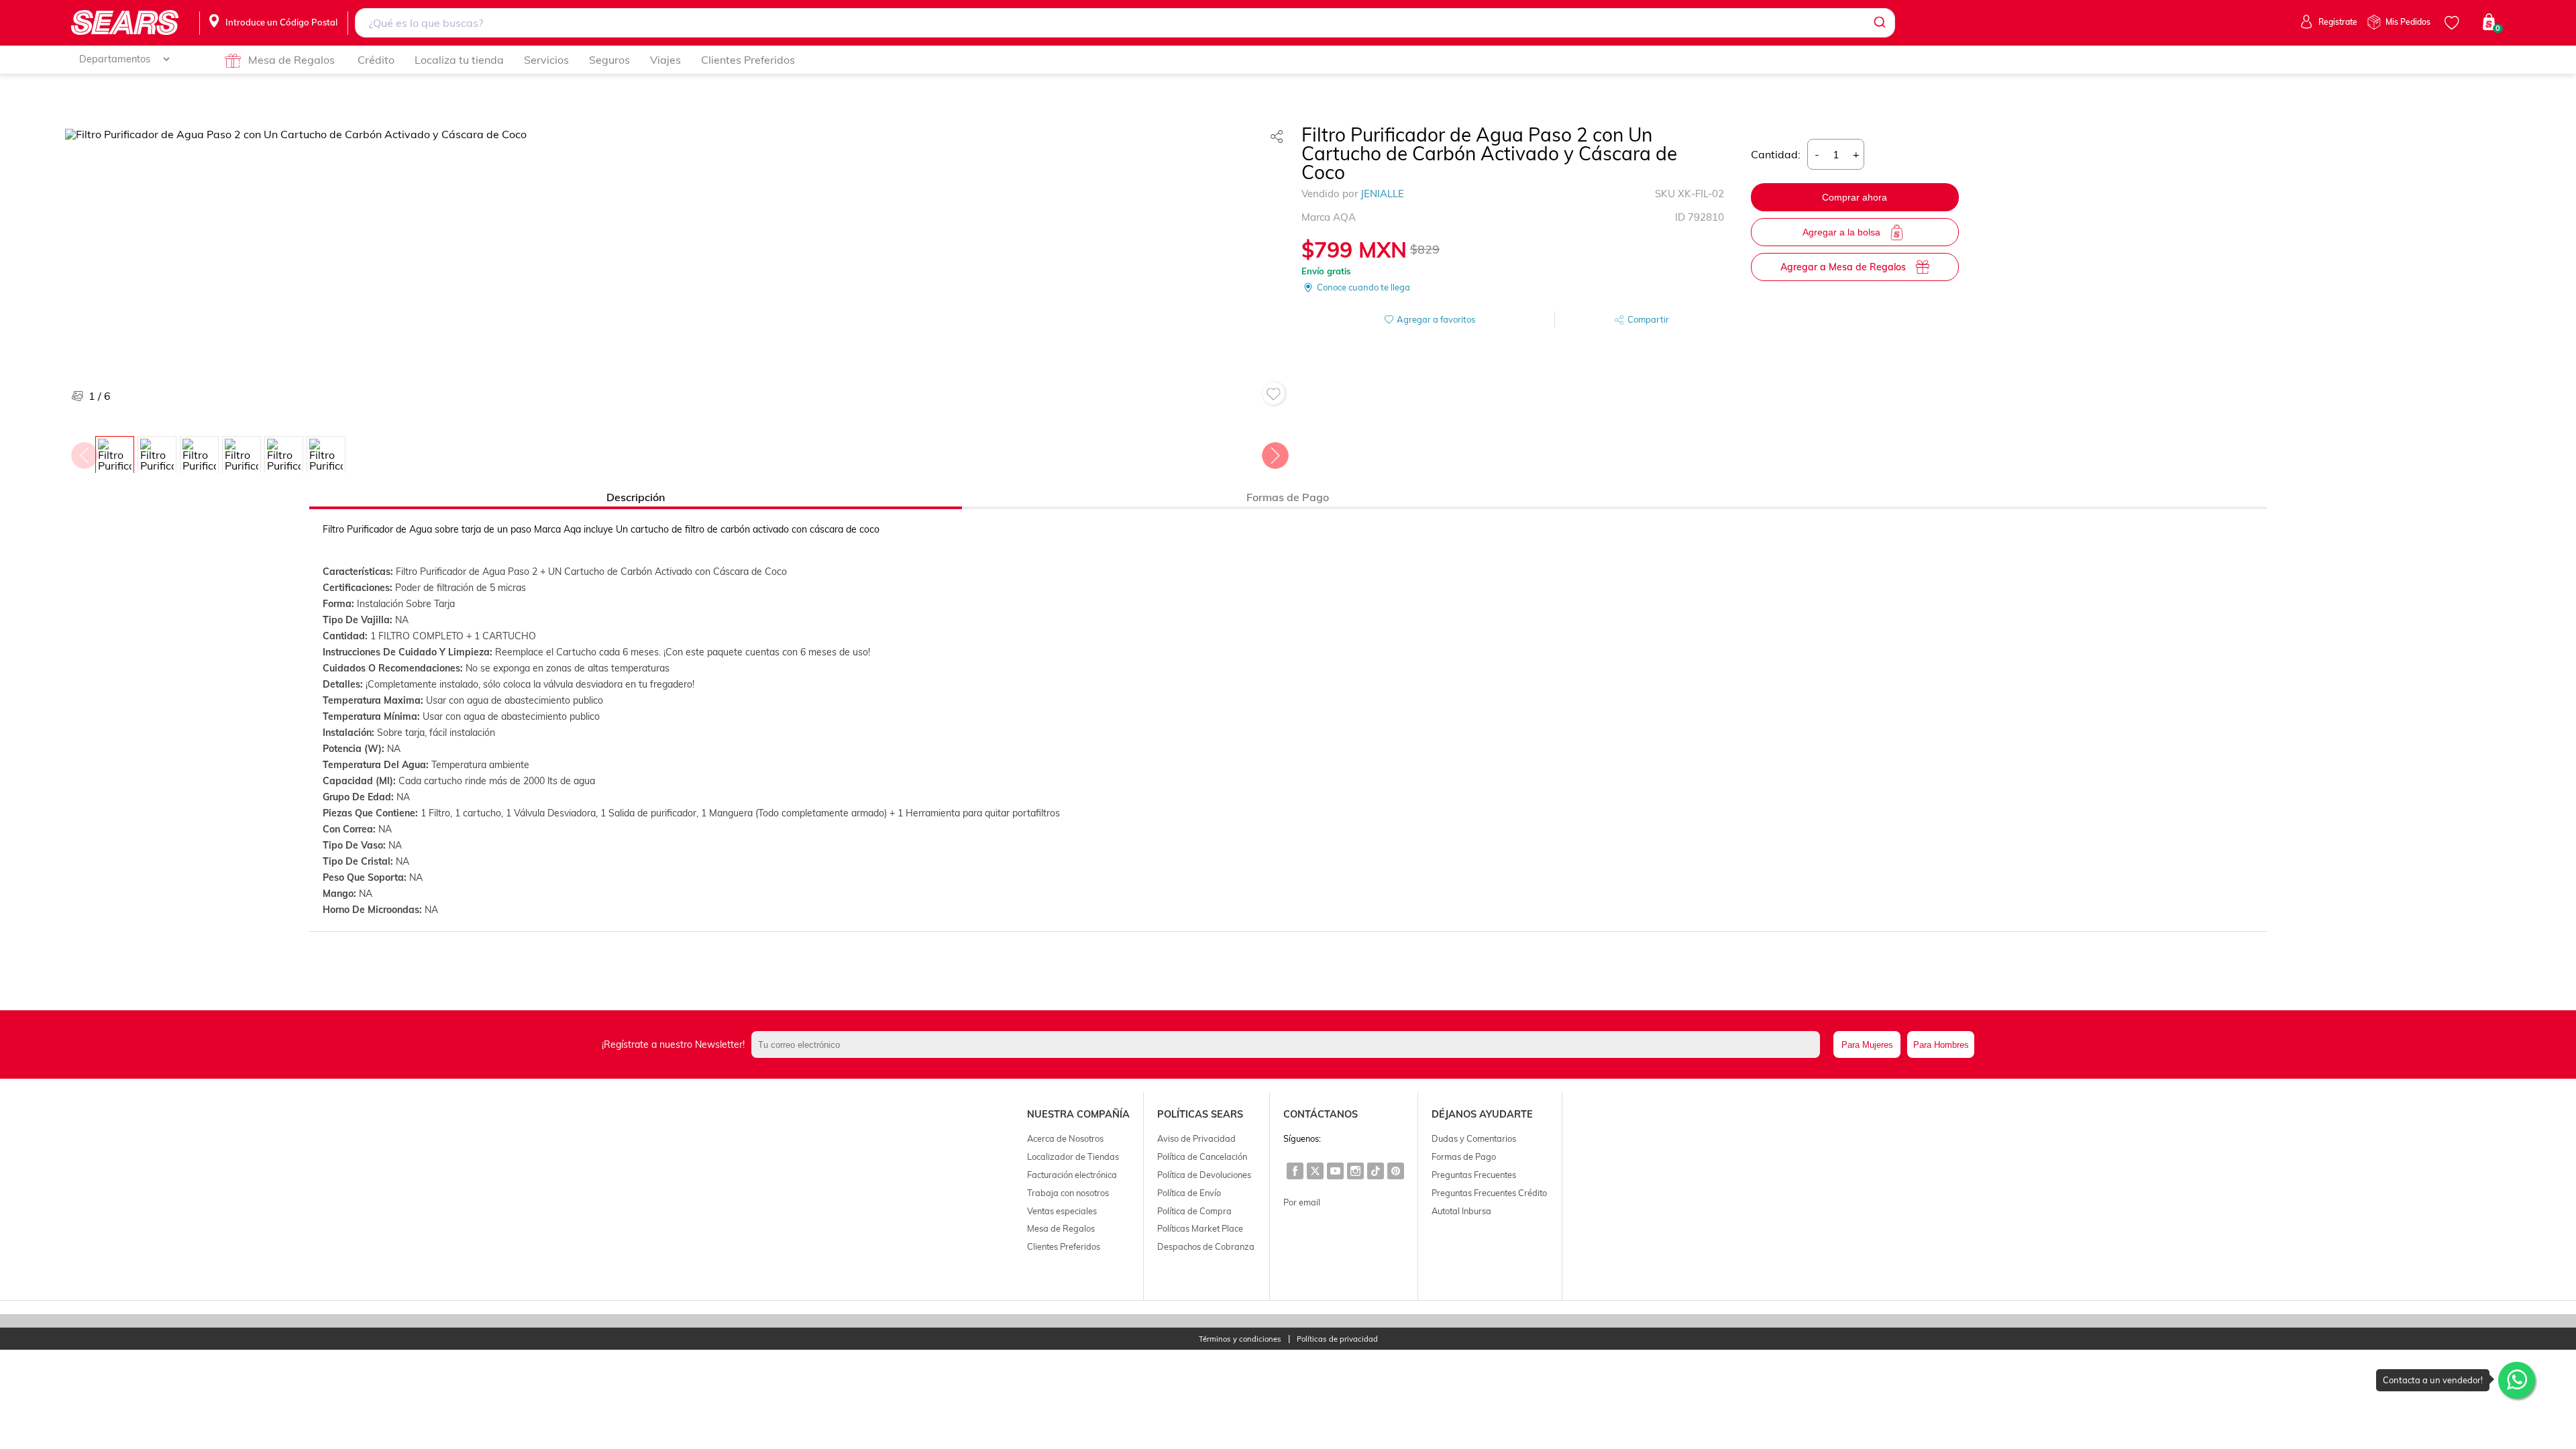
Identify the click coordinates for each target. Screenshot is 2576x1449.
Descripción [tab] (636, 497)
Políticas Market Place (1200, 1228)
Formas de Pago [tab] (1288, 497)
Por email (1302, 1202)
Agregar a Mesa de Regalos (1843, 267)
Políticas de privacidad (1337, 1339)
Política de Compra (1194, 1211)
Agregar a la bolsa (1841, 232)
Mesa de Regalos (291, 60)
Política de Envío (1189, 1193)
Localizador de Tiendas (1073, 1157)
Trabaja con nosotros (1068, 1193)
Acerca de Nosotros (1065, 1138)
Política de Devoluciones (1204, 1175)
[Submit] (1879, 23)
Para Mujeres (1867, 1045)
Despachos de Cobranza (1206, 1246)
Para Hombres (1941, 1045)
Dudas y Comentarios (1474, 1138)
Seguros (609, 60)
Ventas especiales (1062, 1211)
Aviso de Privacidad (1196, 1138)
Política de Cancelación (1202, 1157)
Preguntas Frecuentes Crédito (1489, 1193)
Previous (84, 452)
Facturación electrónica (1072, 1175)
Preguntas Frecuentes (1474, 1175)
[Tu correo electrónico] (1289, 1044)
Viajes (665, 60)
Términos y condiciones (1240, 1339)
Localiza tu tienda (459, 60)
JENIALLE (1382, 194)
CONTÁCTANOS (1321, 1114)
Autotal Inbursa (1461, 1211)
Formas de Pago (1464, 1157)
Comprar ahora (1855, 197)
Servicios (546, 60)
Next (1275, 452)
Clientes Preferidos (748, 60)
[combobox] (1125, 23)
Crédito (376, 60)
